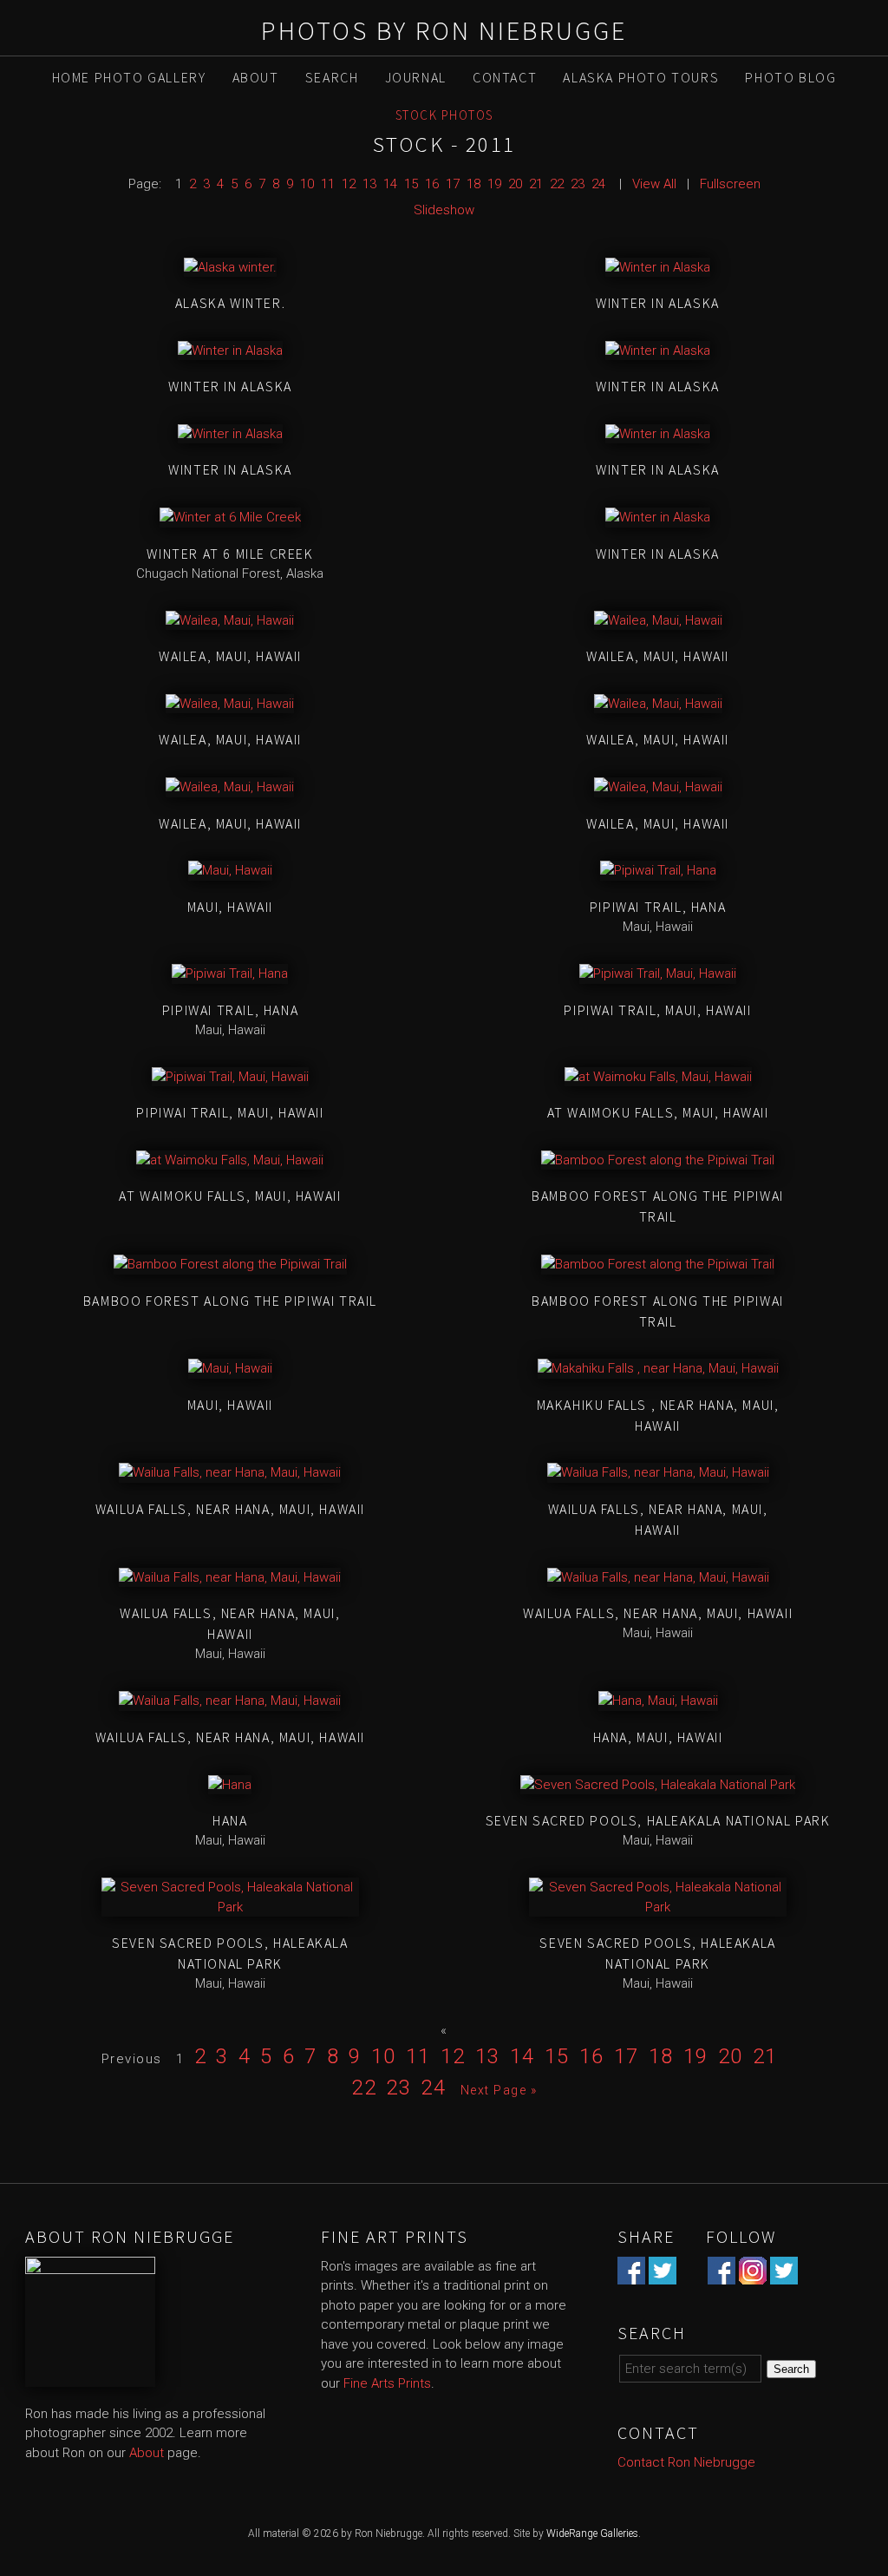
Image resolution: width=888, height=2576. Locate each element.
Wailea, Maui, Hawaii (230, 656)
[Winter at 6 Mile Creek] (230, 517)
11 (328, 184)
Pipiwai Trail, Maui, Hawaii (657, 1010)
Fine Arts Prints (387, 2383)
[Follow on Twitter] (784, 2274)
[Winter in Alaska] (658, 267)
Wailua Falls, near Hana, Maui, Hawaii (230, 1509)
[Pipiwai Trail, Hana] (658, 870)
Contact (505, 77)
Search (332, 77)
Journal (416, 77)
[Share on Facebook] (631, 2274)
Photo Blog (790, 77)
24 (598, 184)
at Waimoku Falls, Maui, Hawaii (658, 1112)
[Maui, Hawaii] (230, 870)
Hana (230, 1820)
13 (369, 184)
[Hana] (230, 1785)
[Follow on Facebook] (721, 2274)
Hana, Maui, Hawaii (658, 1737)
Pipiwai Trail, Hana (658, 907)
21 (536, 184)
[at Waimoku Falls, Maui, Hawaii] (658, 1077)
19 (494, 184)
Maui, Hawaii (230, 907)
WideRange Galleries (592, 2533)
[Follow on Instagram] (753, 2274)
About (256, 77)
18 (473, 184)
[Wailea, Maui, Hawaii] (230, 620)
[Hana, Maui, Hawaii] (658, 1701)
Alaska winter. (230, 303)
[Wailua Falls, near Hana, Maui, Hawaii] (230, 1472)
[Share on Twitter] (663, 2274)
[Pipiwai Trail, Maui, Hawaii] (658, 973)
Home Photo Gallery (129, 77)
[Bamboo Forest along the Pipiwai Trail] (658, 1160)
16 (432, 184)
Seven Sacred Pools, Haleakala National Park (658, 1820)
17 (453, 184)
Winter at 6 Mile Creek (230, 554)
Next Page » (499, 2090)
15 (411, 184)
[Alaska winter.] (230, 267)
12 (349, 184)
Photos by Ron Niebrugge (444, 30)
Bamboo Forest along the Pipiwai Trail (230, 1301)
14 (390, 184)
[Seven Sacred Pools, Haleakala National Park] (658, 1785)
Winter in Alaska (658, 303)
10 (307, 184)
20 (515, 184)
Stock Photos (444, 115)
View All (654, 184)
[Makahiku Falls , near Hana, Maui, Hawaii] (658, 1368)
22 (557, 184)
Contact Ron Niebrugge (686, 2462)
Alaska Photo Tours (641, 77)
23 (578, 184)
